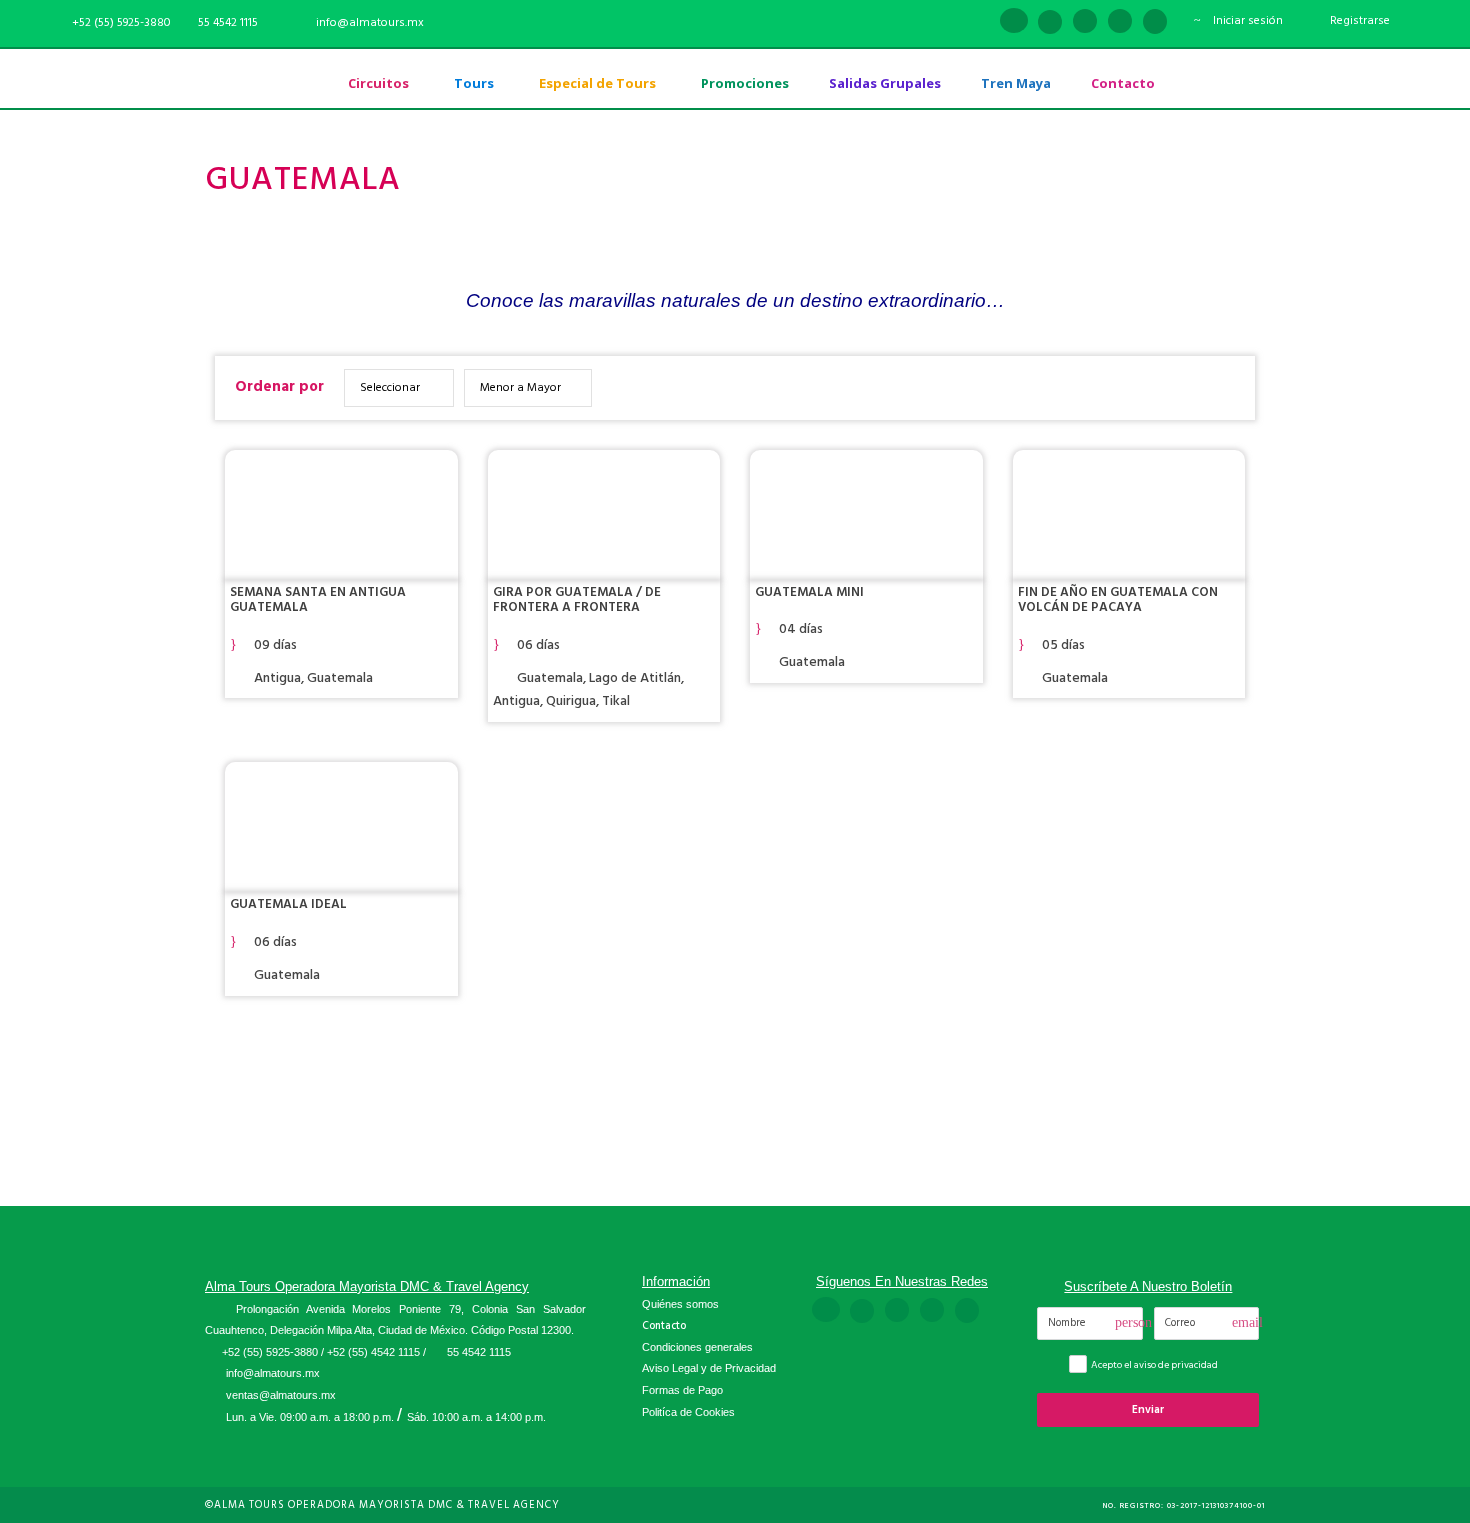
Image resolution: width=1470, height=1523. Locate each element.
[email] (978, 22)
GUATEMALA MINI (809, 592)
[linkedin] (1050, 22)
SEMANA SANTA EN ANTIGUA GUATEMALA (318, 600)
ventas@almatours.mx (281, 1395)
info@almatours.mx (273, 1373)
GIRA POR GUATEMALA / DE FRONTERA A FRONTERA (577, 600)
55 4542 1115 (228, 22)
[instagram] (1155, 22)
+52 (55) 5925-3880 (270, 1352)
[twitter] (1120, 22)
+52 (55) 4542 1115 (373, 1352)
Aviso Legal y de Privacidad (709, 1368)
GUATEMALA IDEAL (288, 904)
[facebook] (1014, 22)
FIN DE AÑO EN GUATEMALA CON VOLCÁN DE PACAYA (1118, 600)
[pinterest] (1085, 22)
